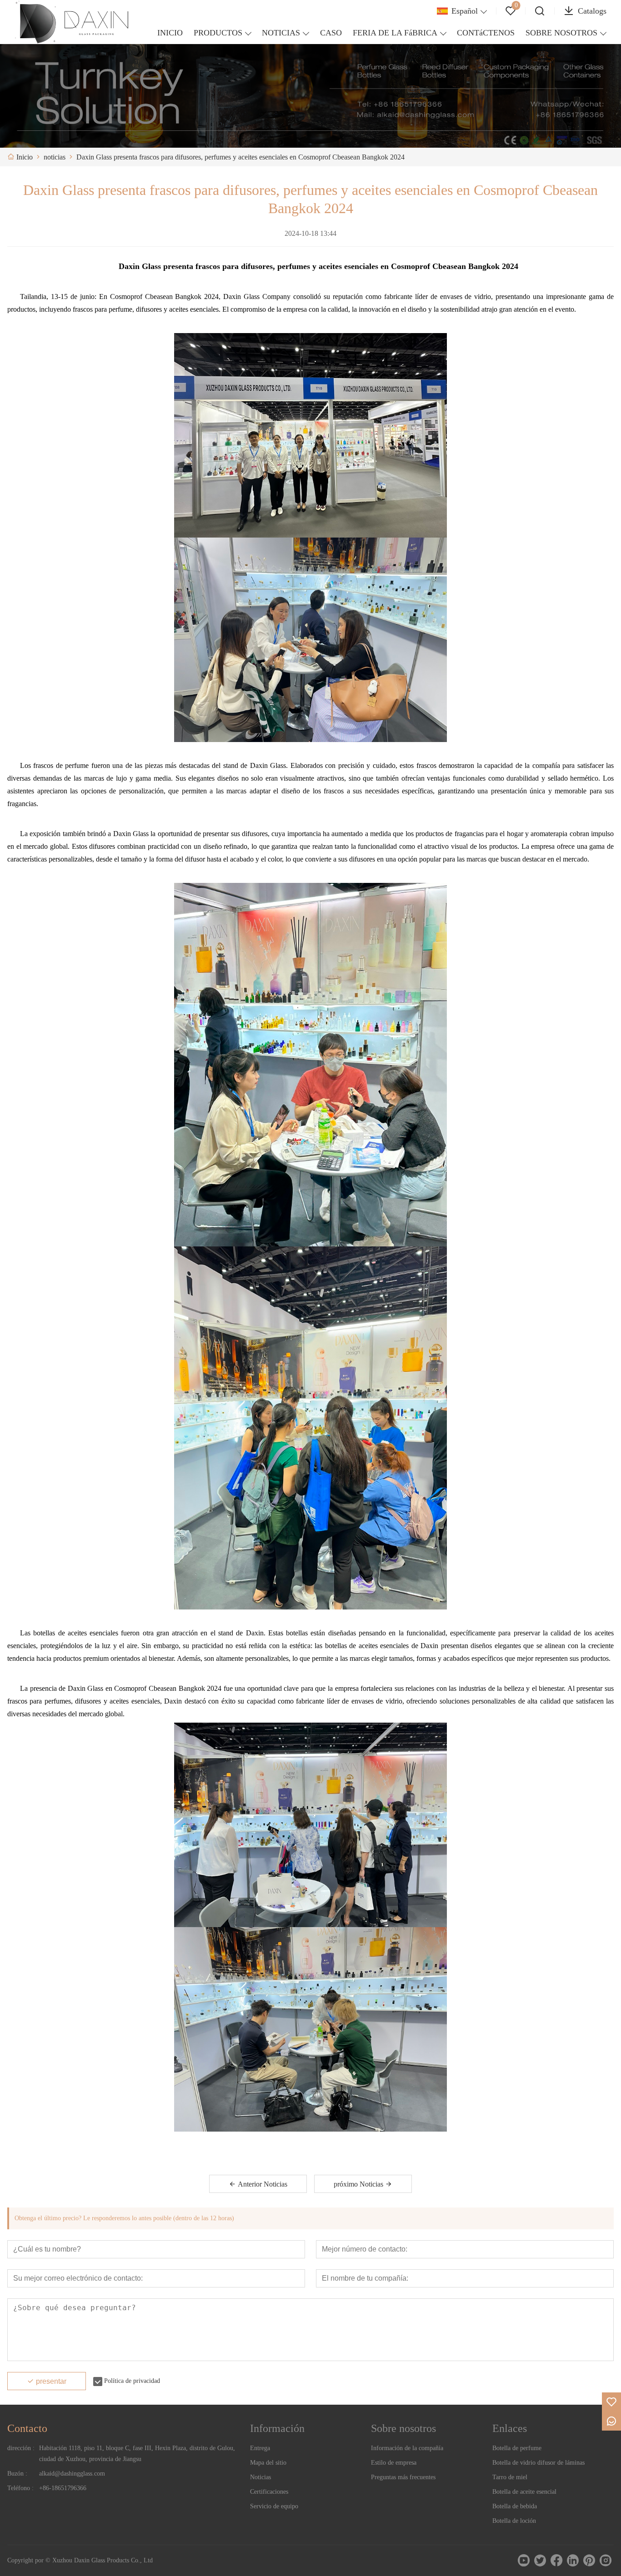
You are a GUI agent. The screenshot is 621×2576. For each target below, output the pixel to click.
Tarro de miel (510, 2477)
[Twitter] (540, 2561)
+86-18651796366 (63, 2488)
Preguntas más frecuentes (403, 2477)
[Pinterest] (589, 2561)
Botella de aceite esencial (524, 2492)
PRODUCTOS (218, 33)
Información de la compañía (407, 2448)
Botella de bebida (515, 2506)
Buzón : (17, 2474)
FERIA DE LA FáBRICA (395, 33)
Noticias (260, 2477)
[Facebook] (556, 2561)
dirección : (21, 2448)
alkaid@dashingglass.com (72, 2474)
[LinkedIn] (573, 2561)
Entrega (260, 2448)
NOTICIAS (281, 33)
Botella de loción (514, 2521)
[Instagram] (606, 2561)
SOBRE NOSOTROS (561, 33)
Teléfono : (20, 2488)
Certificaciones (269, 2492)
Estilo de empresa (394, 2463)
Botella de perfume (517, 2448)
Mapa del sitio (268, 2463)
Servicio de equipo (274, 2506)
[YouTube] (524, 2561)
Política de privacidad (132, 2381)
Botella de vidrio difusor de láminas (538, 2463)
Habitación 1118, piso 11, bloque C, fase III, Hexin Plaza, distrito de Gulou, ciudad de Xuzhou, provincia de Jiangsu (137, 2454)
